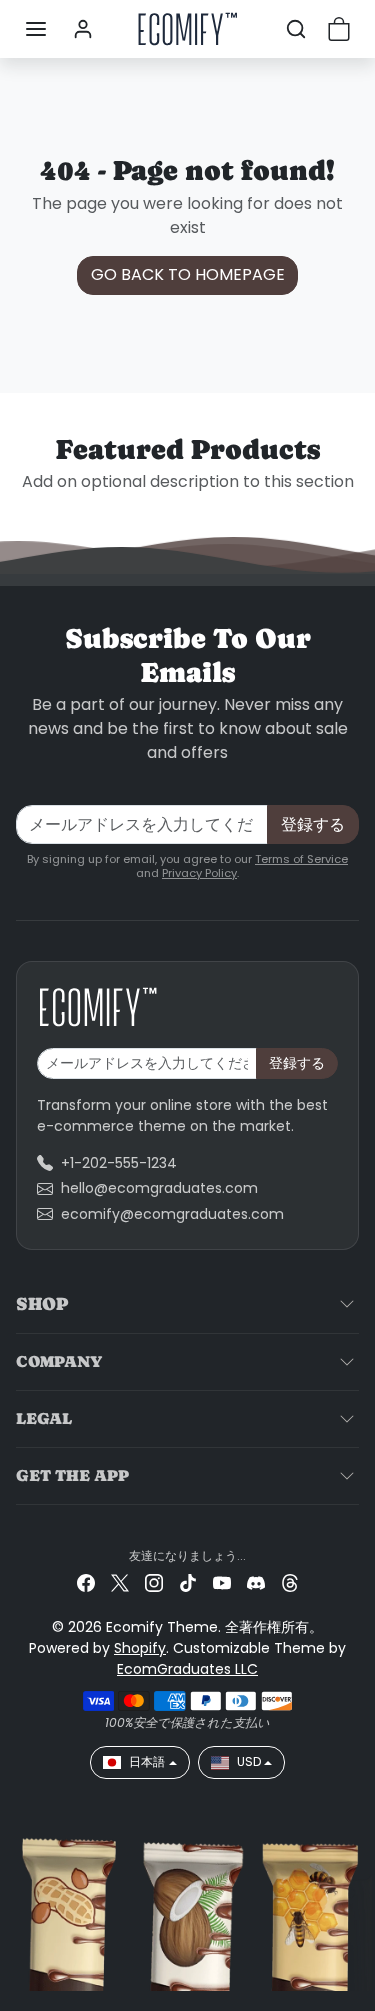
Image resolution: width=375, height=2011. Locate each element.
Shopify (140, 1648)
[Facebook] (86, 1582)
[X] (120, 1582)
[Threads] (290, 1582)
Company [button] (59, 1361)
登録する (313, 824)
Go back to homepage (188, 274)
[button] (36, 29)
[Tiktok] (188, 1582)
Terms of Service (301, 859)
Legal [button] (44, 1418)
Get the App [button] (72, 1475)
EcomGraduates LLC (187, 1669)
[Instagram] (154, 1582)
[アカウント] (83, 29)
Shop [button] (42, 1303)
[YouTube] (222, 1582)
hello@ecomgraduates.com (159, 1188)
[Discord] (256, 1582)
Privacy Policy (199, 873)
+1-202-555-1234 (119, 1163)
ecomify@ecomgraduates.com (172, 1214)
